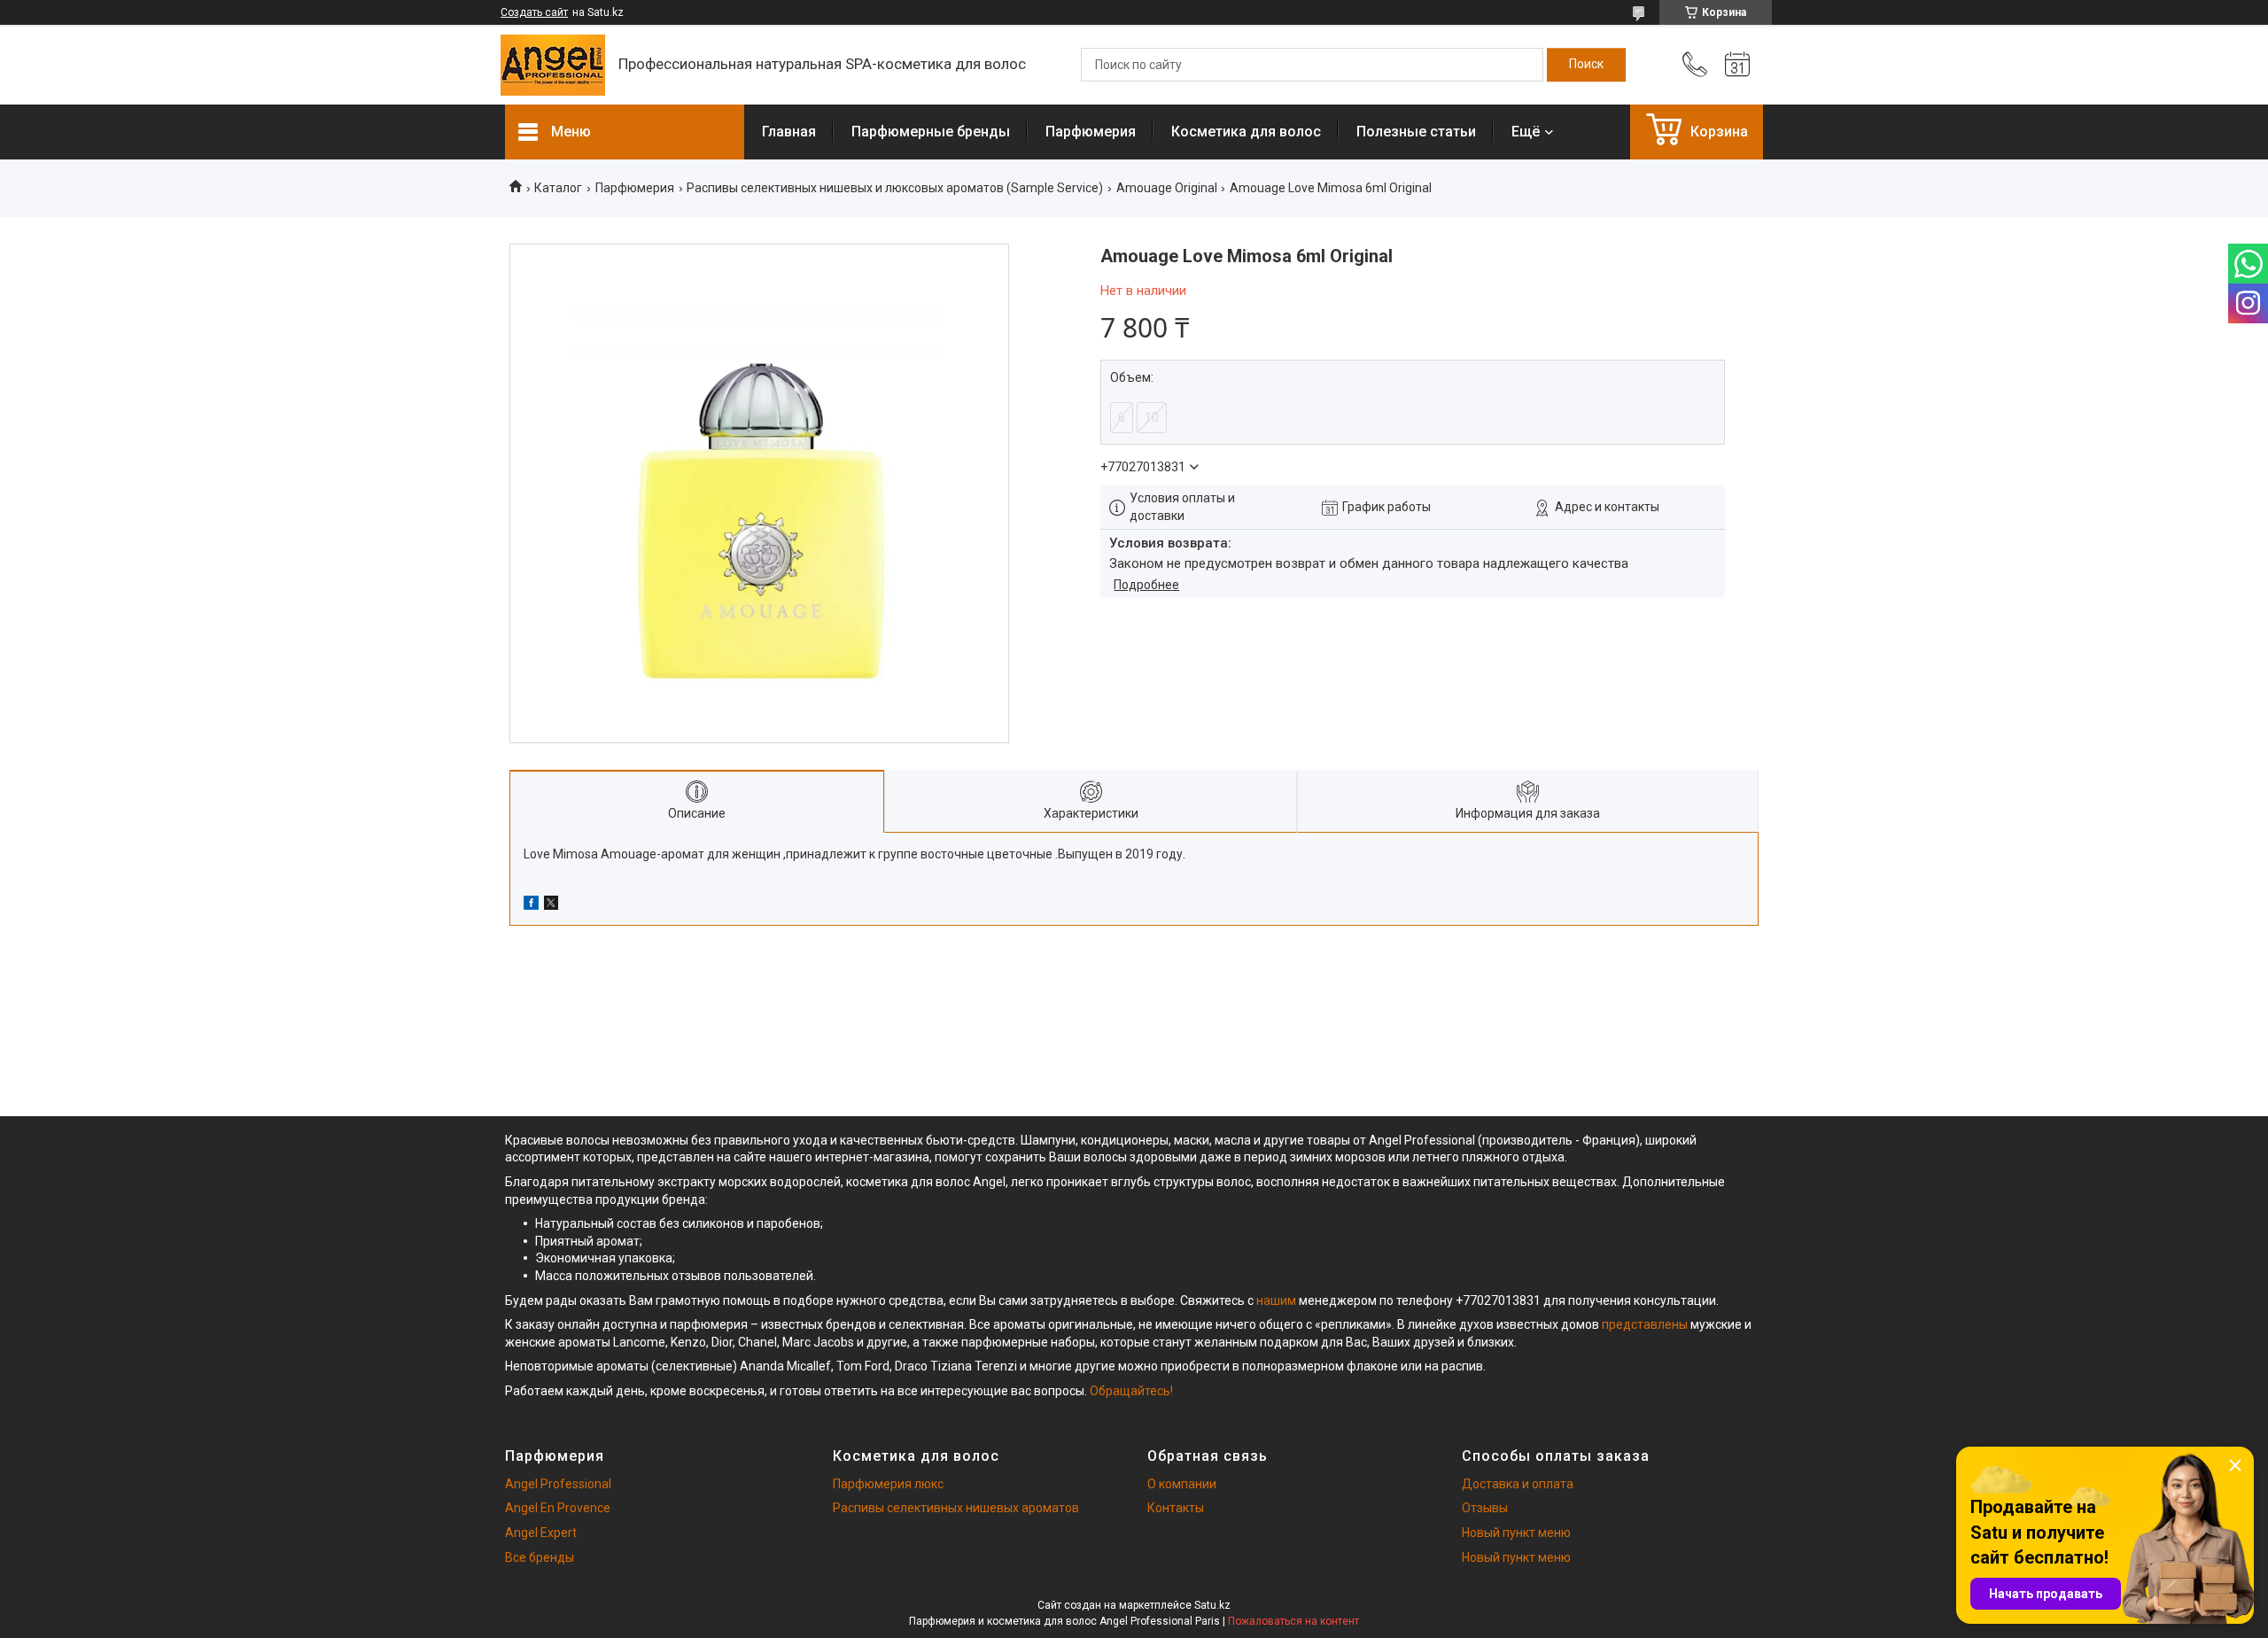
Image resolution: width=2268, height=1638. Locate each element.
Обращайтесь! (1131, 1391)
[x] (551, 905)
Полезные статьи (1416, 132)
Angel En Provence (558, 1508)
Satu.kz (1212, 1605)
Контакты (1176, 1508)
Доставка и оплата (1518, 1484)
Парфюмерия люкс (888, 1484)
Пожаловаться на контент (1293, 1621)
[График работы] (1737, 65)
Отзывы (1485, 1508)
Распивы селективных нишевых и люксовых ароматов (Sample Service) (895, 188)
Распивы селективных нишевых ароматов (956, 1508)
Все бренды (540, 1557)
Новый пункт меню (1516, 1533)
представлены (1645, 1324)
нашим (1276, 1300)
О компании (1182, 1484)
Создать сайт (534, 12)
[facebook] (531, 905)
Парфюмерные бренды (931, 132)
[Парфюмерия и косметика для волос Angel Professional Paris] (553, 65)
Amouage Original (1167, 188)
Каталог (558, 188)
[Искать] (1586, 65)
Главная (789, 132)
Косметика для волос (1246, 132)
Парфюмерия (1091, 132)
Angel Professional (558, 1484)
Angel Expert (541, 1533)
